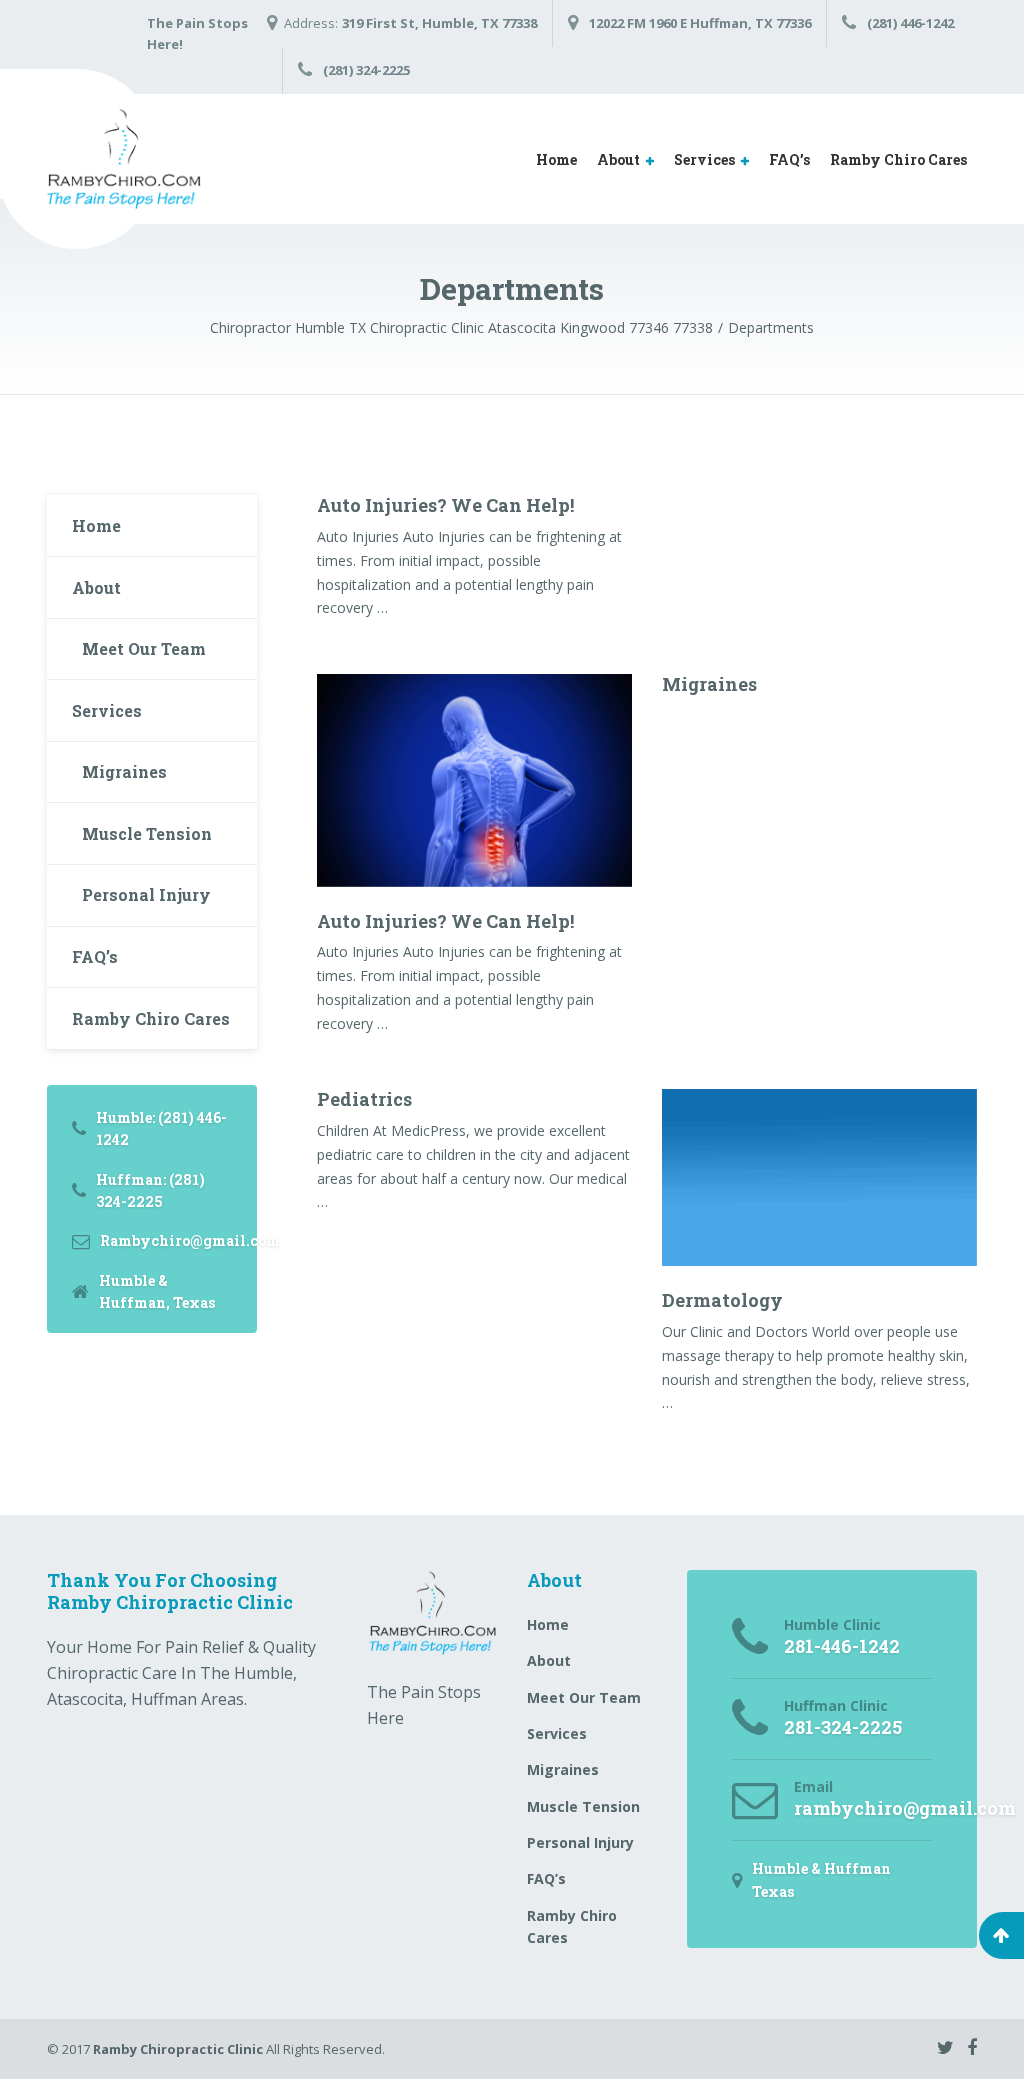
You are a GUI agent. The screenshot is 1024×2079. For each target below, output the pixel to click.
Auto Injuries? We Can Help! (445, 505)
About (618, 159)
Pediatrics (364, 1099)
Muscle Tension (147, 833)
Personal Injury (146, 894)
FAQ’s (789, 159)
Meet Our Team (144, 648)
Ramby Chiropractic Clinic (178, 2049)
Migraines (709, 684)
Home (556, 159)
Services (704, 159)
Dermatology (722, 1300)
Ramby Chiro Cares (898, 159)
